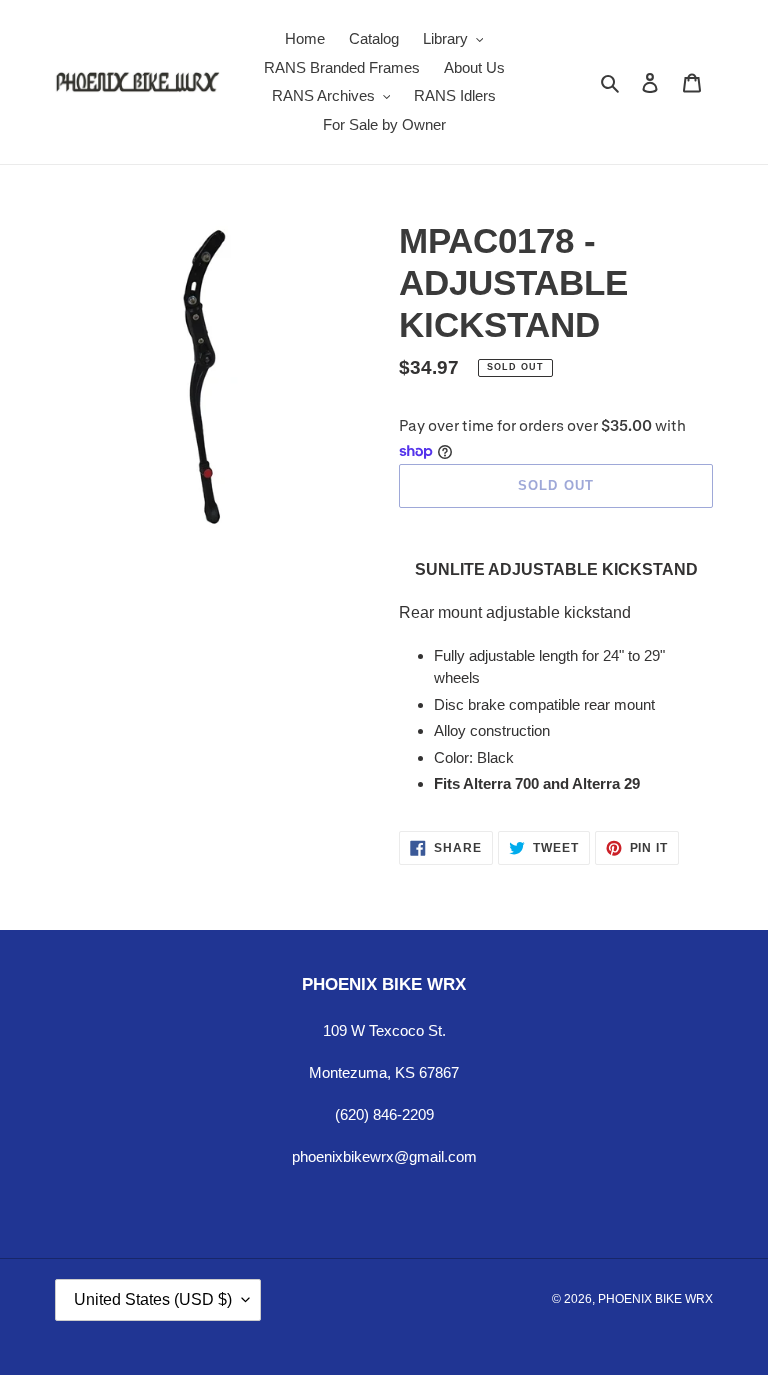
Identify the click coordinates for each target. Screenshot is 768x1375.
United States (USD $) (153, 1299)
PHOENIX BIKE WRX (655, 1299)
